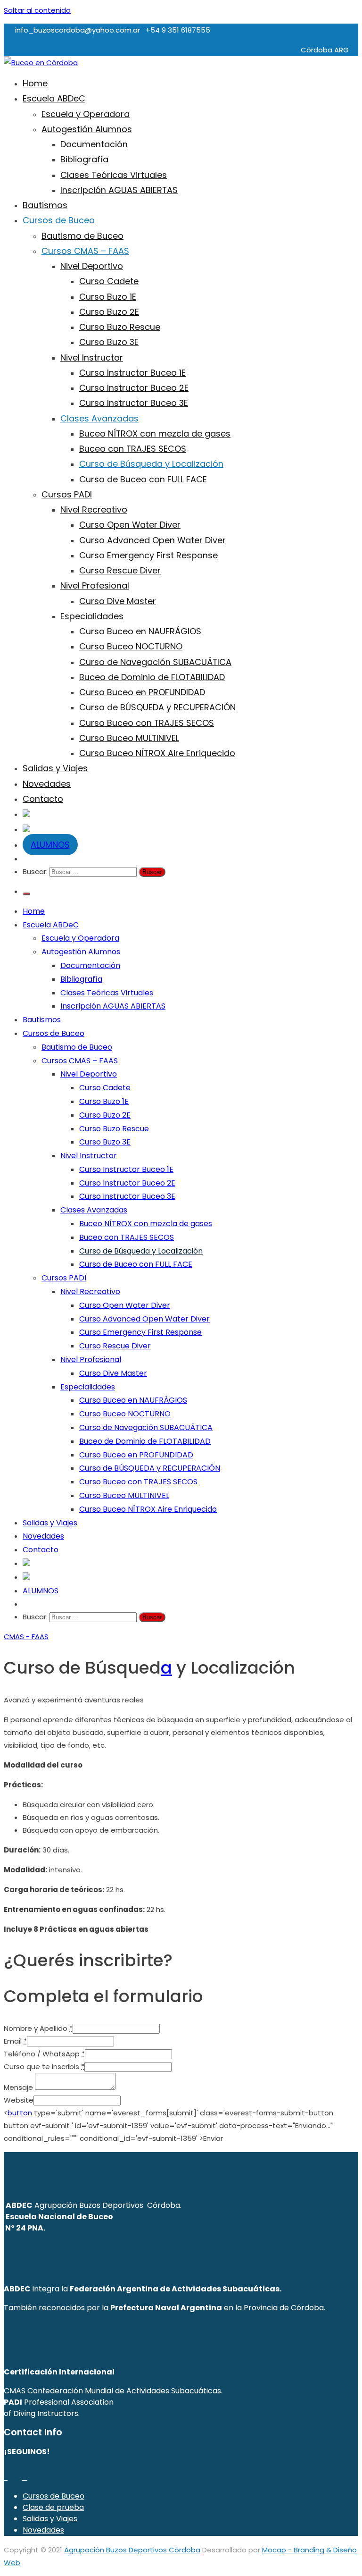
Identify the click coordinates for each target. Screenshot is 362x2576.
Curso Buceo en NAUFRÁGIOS (140, 631)
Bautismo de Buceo (82, 236)
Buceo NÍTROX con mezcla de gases (155, 434)
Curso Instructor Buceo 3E (134, 403)
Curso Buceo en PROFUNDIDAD (142, 692)
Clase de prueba (53, 2507)
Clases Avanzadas (99, 418)
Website (19, 2100)
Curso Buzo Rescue (120, 327)
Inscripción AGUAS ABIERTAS (119, 190)
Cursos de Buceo (59, 220)
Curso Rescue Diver (120, 570)
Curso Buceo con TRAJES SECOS (147, 723)
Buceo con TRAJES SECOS (133, 449)
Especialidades (92, 616)
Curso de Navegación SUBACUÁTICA (155, 662)
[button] (18, 1637)
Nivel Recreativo (94, 509)
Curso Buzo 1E (108, 297)
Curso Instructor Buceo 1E (132, 373)
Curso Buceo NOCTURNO (131, 646)
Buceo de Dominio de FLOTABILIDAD (152, 677)
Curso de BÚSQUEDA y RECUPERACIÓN (157, 707)
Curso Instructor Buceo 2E (134, 388)
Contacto (43, 799)
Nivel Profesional (95, 585)
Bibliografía (84, 159)
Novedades (47, 784)
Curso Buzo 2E (109, 312)
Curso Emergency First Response (148, 555)
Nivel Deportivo (92, 266)
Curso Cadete (109, 281)
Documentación (94, 144)
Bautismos (45, 205)
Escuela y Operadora (86, 114)
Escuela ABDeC (54, 98)
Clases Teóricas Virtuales (114, 175)
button (20, 2113)
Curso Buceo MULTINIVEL (129, 738)
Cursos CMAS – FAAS (85, 251)
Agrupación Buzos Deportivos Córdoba (132, 2550)
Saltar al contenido (37, 10)
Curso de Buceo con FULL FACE (143, 479)
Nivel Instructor (92, 358)
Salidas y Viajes (55, 768)
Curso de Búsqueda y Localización (151, 464)
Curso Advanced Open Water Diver (152, 540)
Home (35, 83)
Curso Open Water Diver (130, 525)
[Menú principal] (26, 894)
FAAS (40, 1637)
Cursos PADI (67, 494)
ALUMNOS (50, 845)
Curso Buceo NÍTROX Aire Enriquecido (157, 753)
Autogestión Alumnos (87, 129)
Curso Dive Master (118, 601)
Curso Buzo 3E (109, 342)
